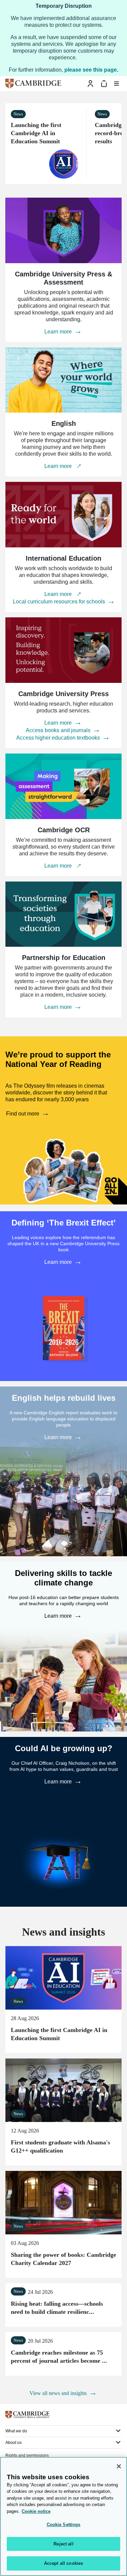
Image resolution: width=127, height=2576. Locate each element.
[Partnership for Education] (63, 914)
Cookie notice (36, 2511)
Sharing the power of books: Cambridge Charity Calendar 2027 (63, 2203)
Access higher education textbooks (59, 738)
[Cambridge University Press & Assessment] (63, 230)
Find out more (23, 1114)
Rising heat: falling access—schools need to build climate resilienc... (57, 2308)
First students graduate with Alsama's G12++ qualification (63, 2090)
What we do (16, 2431)
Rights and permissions (27, 2455)
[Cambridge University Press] (63, 650)
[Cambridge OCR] (63, 786)
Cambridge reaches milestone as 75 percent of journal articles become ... (59, 2357)
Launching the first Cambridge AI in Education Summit (36, 133)
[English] (63, 380)
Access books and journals (59, 730)
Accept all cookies (63, 2563)
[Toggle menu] (117, 84)
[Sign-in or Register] (90, 84)
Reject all (63, 2544)
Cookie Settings (64, 2525)
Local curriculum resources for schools (60, 602)
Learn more (59, 332)
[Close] (119, 2466)
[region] (63, 2516)
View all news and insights (59, 2393)
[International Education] (63, 515)
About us (14, 2443)
